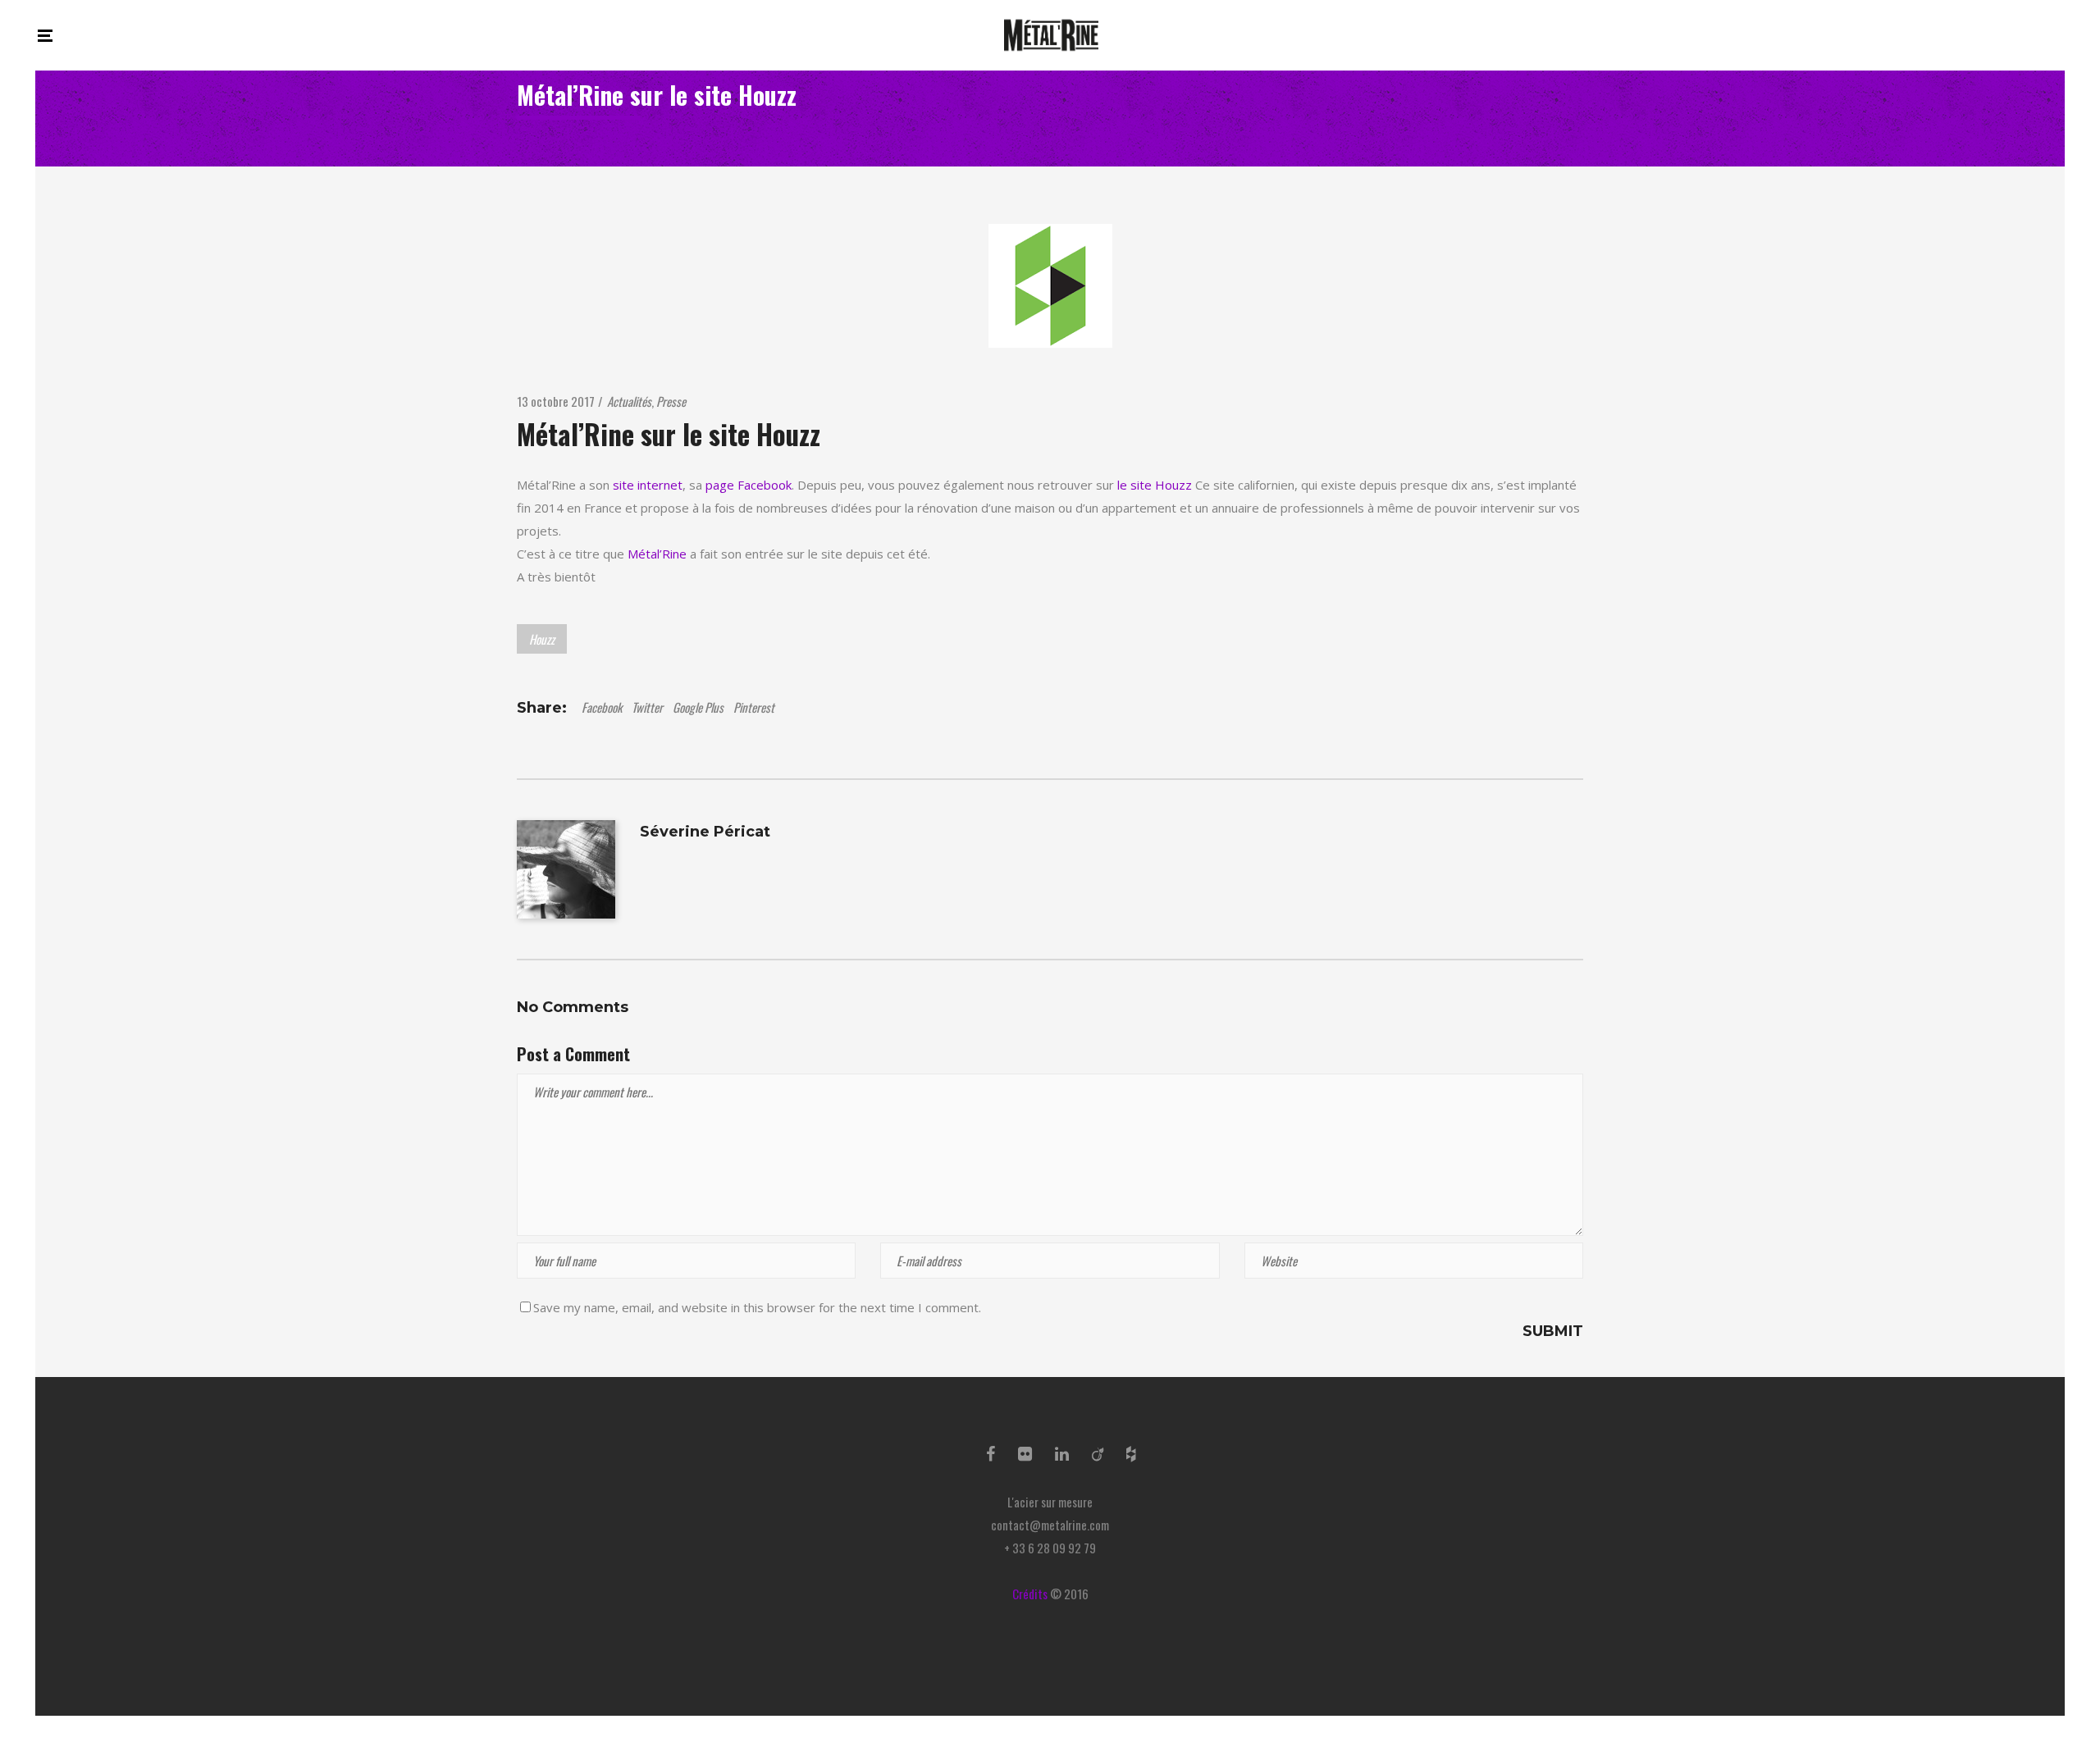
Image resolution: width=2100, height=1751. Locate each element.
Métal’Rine (657, 554)
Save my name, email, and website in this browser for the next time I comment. (757, 1307)
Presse (671, 401)
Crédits (1030, 1594)
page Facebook (749, 485)
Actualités (629, 401)
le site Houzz (1155, 485)
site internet (648, 485)
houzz (542, 639)
